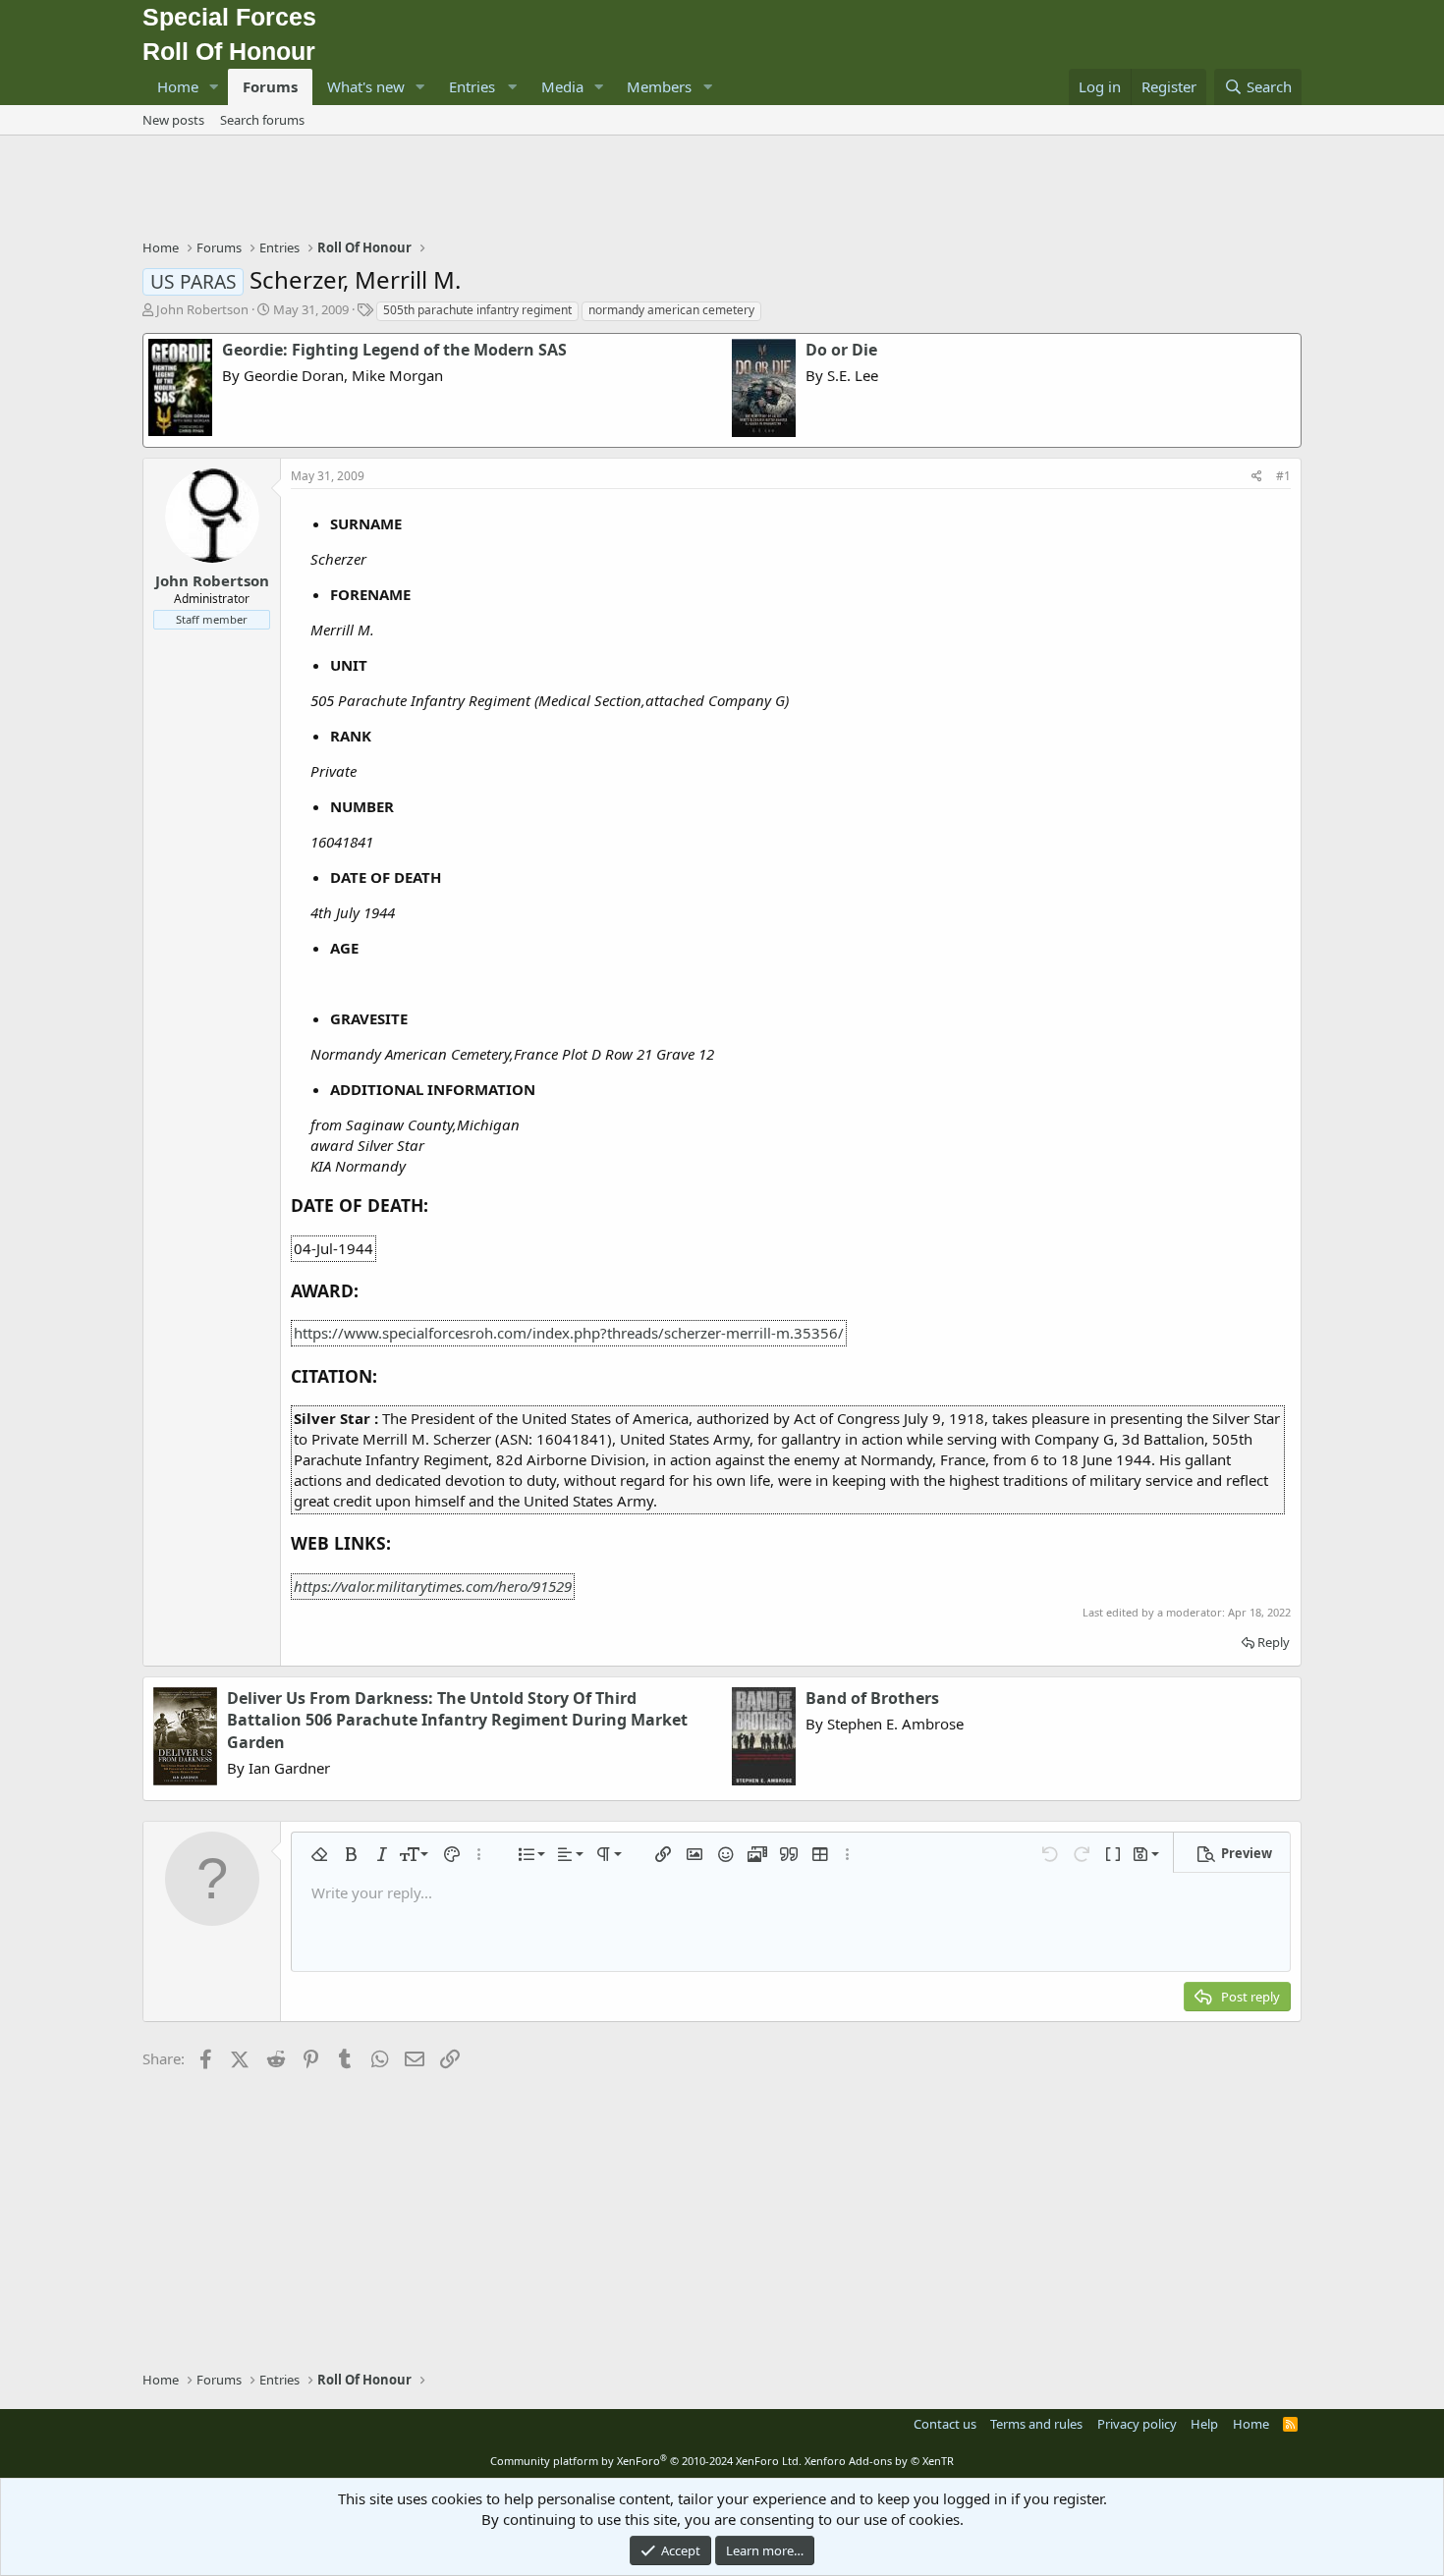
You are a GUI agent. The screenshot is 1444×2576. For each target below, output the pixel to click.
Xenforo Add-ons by (879, 2461)
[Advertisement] (722, 190)
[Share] (1257, 477)
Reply (1274, 1642)
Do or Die (841, 350)
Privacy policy (1137, 2424)
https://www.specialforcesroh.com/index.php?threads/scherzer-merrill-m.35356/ (569, 1333)
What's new (366, 86)
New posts (173, 120)
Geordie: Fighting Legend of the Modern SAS (394, 350)
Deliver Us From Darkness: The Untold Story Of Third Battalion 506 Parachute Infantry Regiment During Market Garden (457, 1720)
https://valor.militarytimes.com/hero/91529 (433, 1586)
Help (1204, 2424)
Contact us (945, 2424)
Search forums (262, 120)
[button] (214, 87)
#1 (1283, 476)
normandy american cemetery (671, 310)
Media (562, 86)
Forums (270, 86)
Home (178, 86)
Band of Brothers (872, 1698)
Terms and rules (1036, 2424)
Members (659, 86)
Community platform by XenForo (646, 2461)
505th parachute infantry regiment (477, 310)
